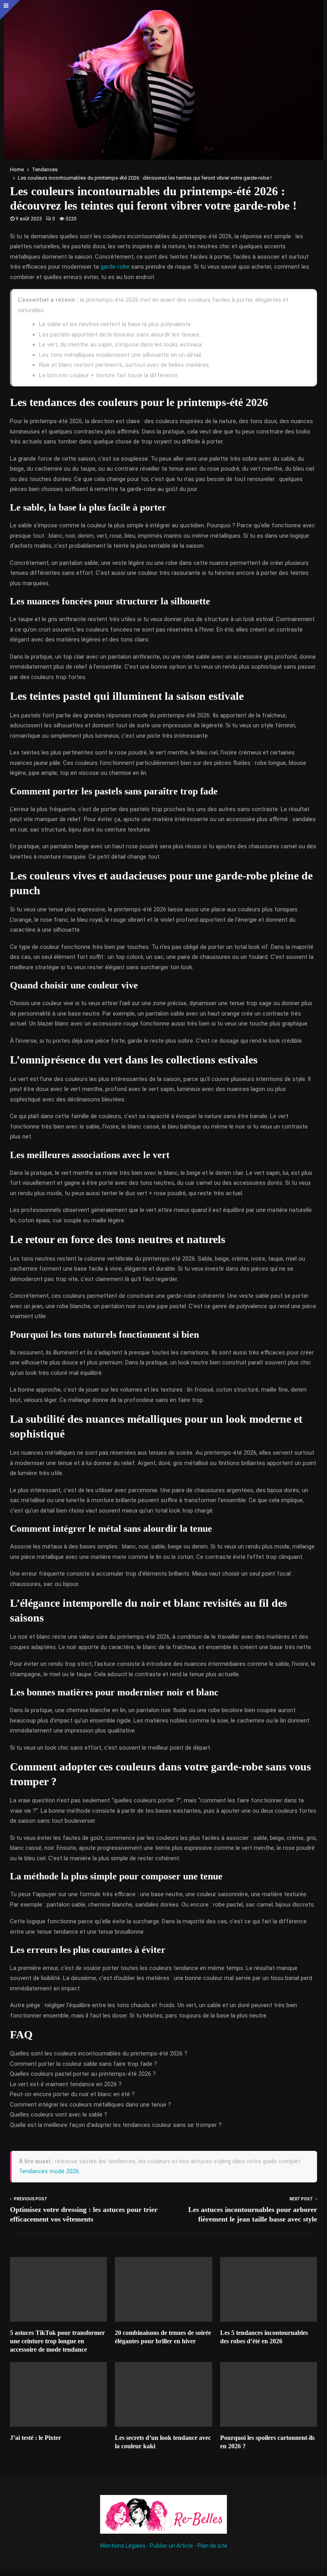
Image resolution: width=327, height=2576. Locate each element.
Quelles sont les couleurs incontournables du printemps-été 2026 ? (99, 2053)
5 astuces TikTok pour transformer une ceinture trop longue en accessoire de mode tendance (57, 2341)
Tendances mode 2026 (49, 2171)
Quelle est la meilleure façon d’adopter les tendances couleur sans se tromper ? (116, 2125)
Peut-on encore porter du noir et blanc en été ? (72, 2094)
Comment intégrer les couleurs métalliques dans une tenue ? (91, 2105)
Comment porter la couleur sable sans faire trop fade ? (84, 2064)
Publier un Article (171, 2546)
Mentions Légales (123, 2546)
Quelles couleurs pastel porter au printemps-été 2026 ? (83, 2074)
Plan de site (212, 2546)
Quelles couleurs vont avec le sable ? (59, 2115)
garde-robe (115, 267)
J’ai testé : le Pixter (35, 2438)
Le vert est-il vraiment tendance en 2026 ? (66, 2084)
